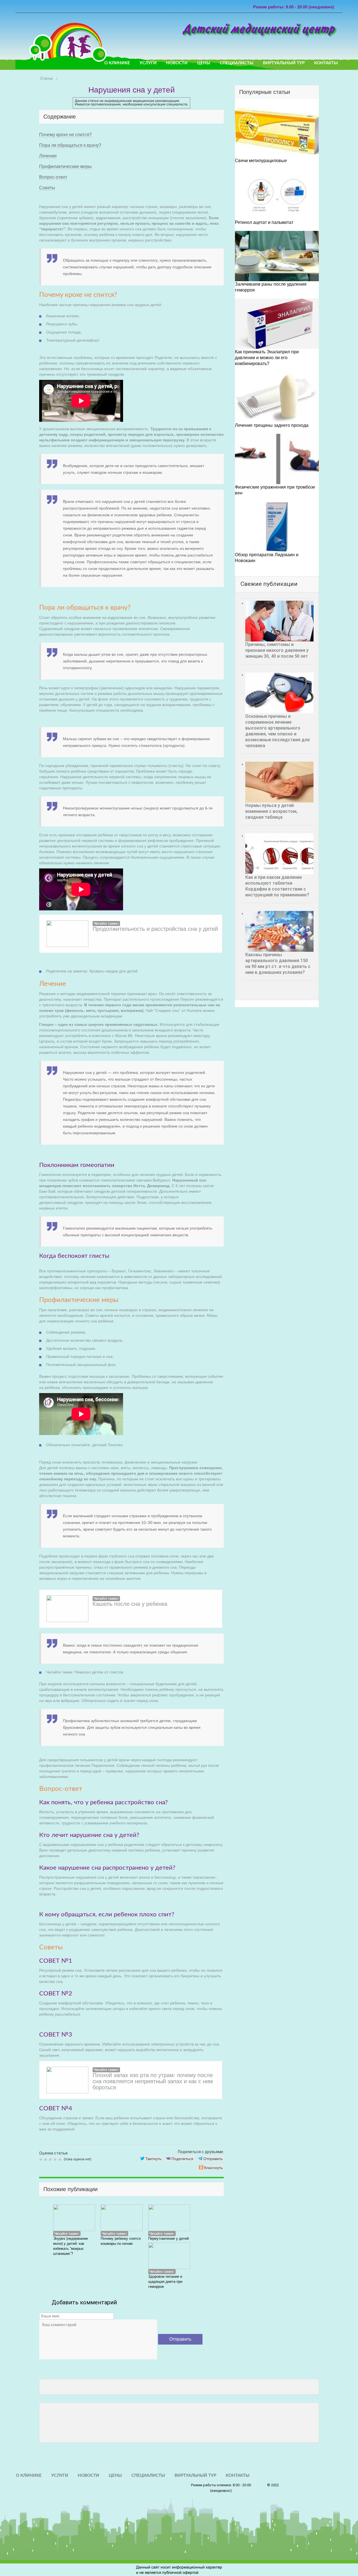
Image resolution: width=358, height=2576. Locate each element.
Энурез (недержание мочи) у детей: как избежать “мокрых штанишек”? (70, 2246)
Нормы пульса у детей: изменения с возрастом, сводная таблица (271, 811)
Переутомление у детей (169, 2238)
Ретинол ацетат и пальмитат (264, 222)
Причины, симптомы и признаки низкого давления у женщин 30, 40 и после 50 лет (277, 650)
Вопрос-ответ (53, 177)
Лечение (48, 156)
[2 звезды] (46, 2160)
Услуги (148, 63)
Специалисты (237, 63)
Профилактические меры (65, 166)
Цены (204, 63)
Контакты (326, 63)
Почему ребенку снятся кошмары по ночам (121, 2241)
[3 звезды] (51, 2160)
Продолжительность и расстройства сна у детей (155, 929)
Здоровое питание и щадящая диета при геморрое (165, 2282)
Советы (47, 188)
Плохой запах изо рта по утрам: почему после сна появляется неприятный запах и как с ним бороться (153, 2081)
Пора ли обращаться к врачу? (70, 145)
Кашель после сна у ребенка (130, 1604)
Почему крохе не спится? (65, 135)
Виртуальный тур (284, 63)
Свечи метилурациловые (261, 161)
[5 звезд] (61, 2160)
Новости (177, 63)
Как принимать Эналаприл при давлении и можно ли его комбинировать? (267, 358)
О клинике (117, 63)
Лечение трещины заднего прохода (272, 425)
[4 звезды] (56, 2160)
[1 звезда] (42, 2160)
